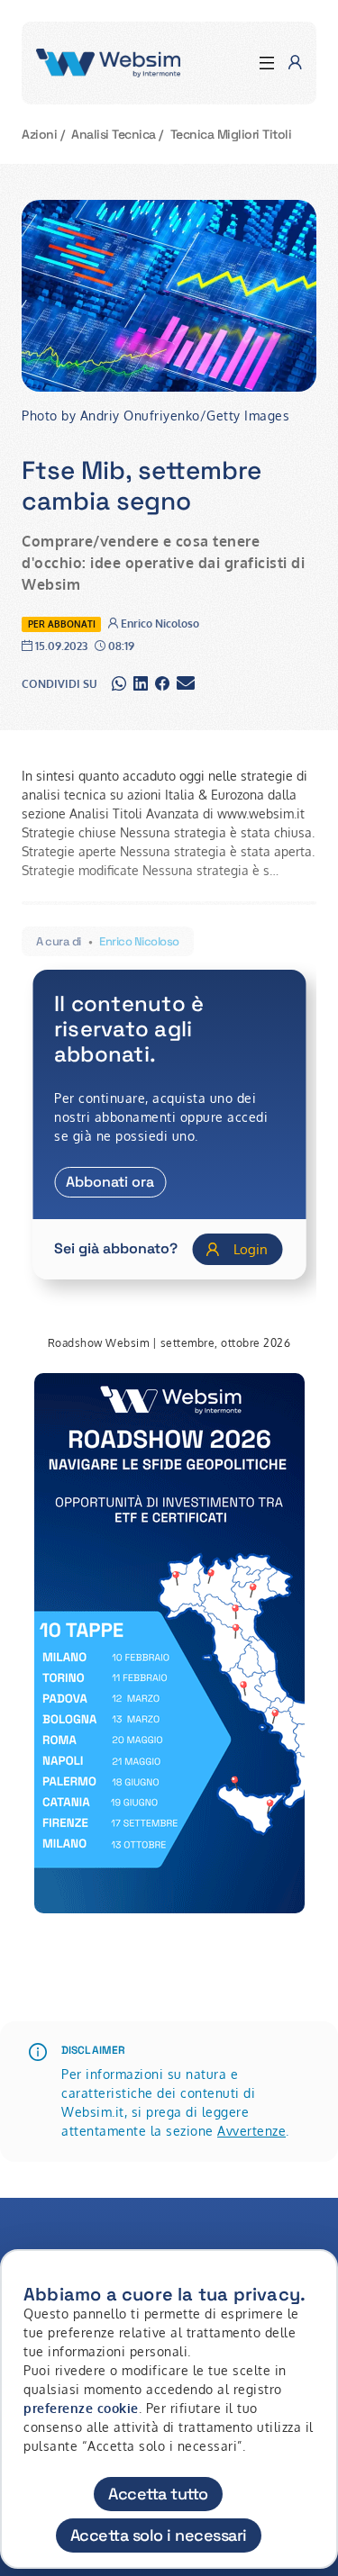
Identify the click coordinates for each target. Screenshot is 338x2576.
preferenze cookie (81, 2408)
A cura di (59, 941)
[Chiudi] (314, 2280)
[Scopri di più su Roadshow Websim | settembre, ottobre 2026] (169, 1643)
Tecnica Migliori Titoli (231, 134)
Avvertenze (251, 2131)
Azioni (39, 134)
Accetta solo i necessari (159, 2535)
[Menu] (267, 63)
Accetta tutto (158, 2494)
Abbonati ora (110, 1182)
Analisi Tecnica (114, 134)
